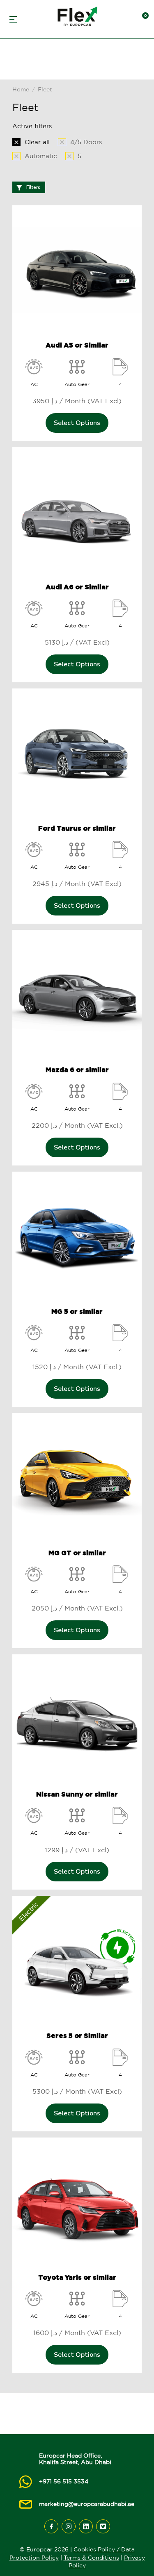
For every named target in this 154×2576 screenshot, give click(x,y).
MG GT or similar (77, 1553)
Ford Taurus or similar (77, 828)
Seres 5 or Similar (77, 2035)
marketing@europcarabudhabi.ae (87, 2504)
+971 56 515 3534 (64, 2481)
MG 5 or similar (77, 1311)
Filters (33, 187)
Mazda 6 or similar (77, 1070)
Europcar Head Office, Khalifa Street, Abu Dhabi (75, 2459)
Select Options (77, 423)
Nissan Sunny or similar (77, 1794)
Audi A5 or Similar (77, 345)
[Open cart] (142, 19)
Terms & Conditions (91, 2558)
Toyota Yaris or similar (77, 2277)
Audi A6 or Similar (77, 587)
